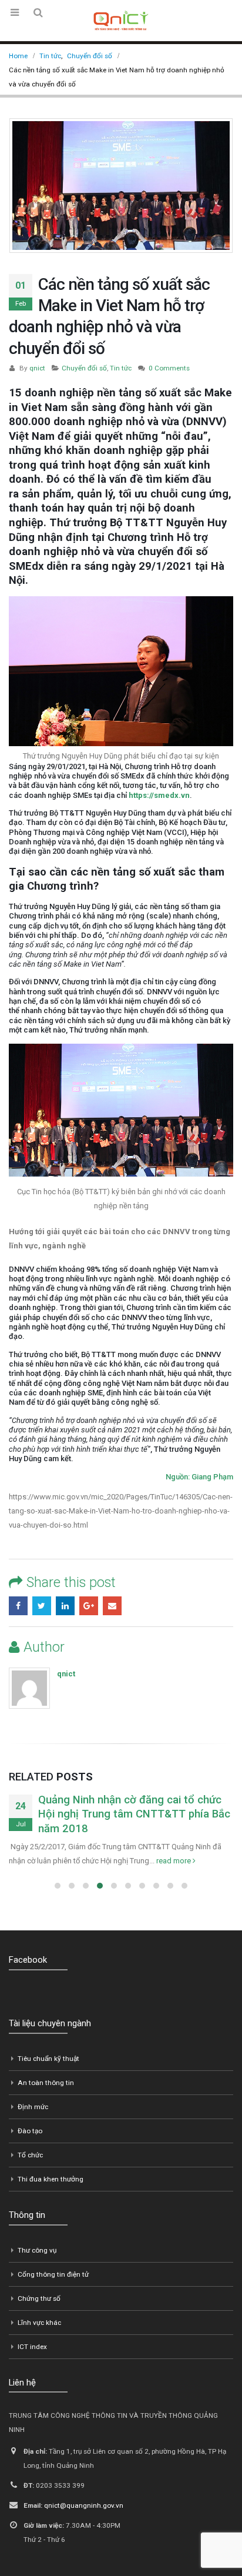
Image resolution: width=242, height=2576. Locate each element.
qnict (37, 368)
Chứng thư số (39, 2298)
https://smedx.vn (159, 795)
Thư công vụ (37, 2250)
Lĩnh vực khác (39, 2323)
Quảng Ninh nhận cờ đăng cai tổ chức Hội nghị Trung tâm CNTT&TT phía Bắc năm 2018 (134, 1814)
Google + (89, 1606)
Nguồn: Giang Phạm (199, 1477)
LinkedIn (65, 1606)
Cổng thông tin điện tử (53, 2274)
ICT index (32, 2347)
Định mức (33, 2107)
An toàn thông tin (46, 2083)
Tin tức (121, 368)
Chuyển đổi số (84, 368)
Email (112, 1606)
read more (174, 1861)
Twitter (42, 1606)
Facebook (18, 1606)
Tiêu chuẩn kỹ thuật (48, 2059)
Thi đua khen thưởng (51, 2179)
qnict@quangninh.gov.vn (84, 2505)
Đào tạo (30, 2131)
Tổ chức (30, 2155)
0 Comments (169, 368)
